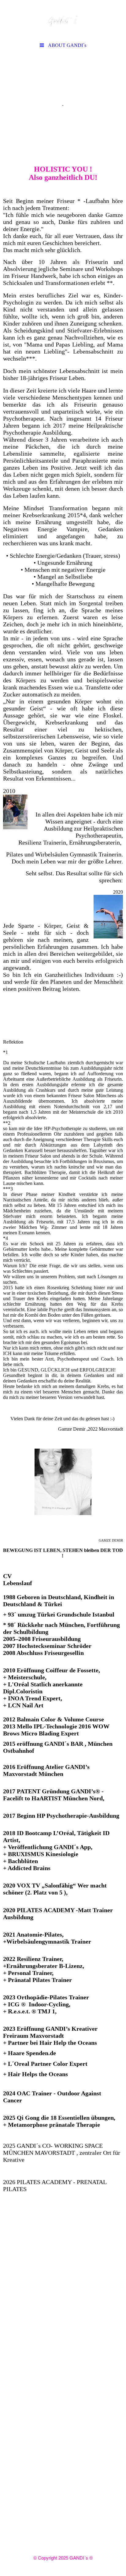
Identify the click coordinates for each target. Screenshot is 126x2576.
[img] (63, 20)
